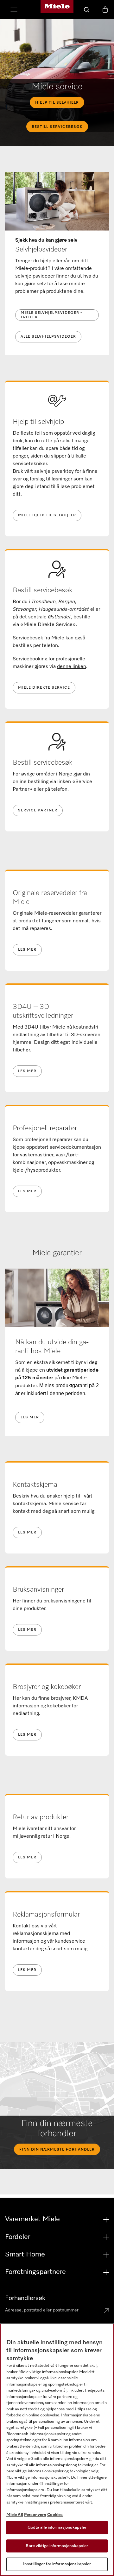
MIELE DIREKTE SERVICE (44, 688)
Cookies (55, 2515)
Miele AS (15, 2515)
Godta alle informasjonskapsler (57, 2528)
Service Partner (38, 810)
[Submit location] (106, 2311)
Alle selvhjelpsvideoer (48, 337)
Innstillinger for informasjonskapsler (57, 2564)
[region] (57, 2450)
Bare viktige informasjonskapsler (57, 2546)
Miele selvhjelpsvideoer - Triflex (51, 315)
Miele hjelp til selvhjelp (47, 515)
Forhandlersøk (25, 2298)
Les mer (27, 950)
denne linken (72, 667)
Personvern (35, 2515)
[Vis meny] (14, 10)
